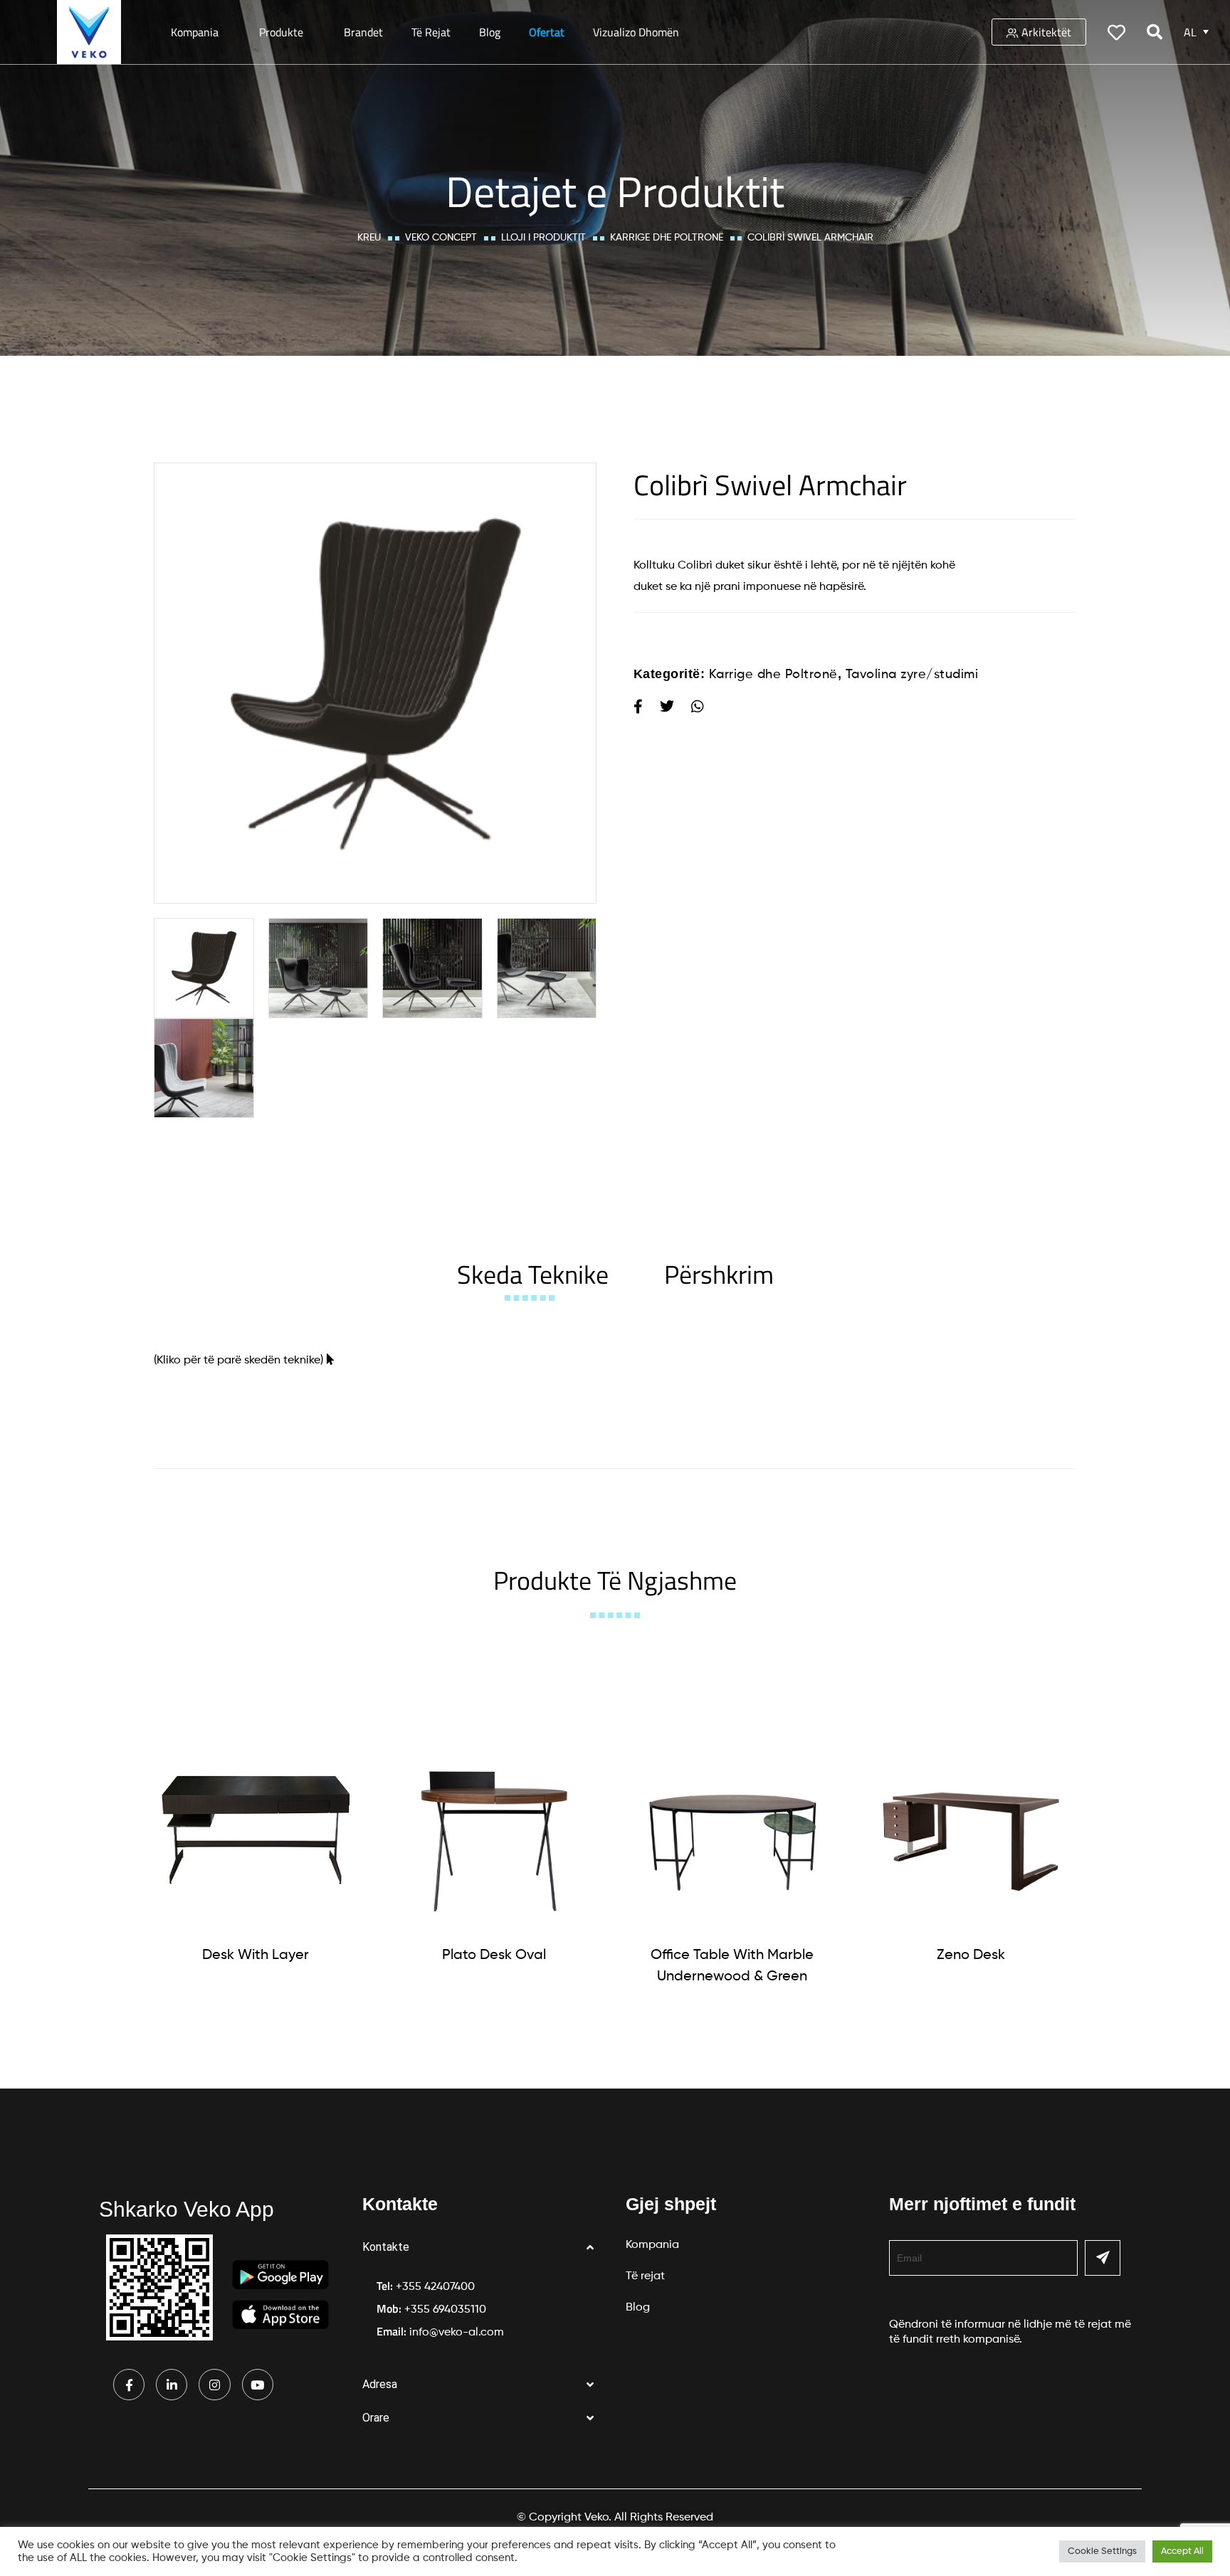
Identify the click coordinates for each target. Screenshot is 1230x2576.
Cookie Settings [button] (1102, 2551)
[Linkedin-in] (172, 2385)
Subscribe (1103, 2258)
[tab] (533, 1274)
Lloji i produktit (543, 238)
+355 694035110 (445, 2310)
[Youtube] (258, 2385)
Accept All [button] (1182, 2551)
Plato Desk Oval (494, 1955)
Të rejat (431, 32)
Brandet (363, 32)
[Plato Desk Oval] (494, 1828)
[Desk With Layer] (256, 1828)
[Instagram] (214, 2385)
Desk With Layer (256, 1955)
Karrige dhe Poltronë (667, 238)
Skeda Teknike (533, 1274)
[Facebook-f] (129, 2385)
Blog (490, 32)
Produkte (281, 32)
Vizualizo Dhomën (636, 32)
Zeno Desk (971, 1955)
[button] (483, 2248)
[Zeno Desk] (971, 1828)
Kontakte (386, 2247)
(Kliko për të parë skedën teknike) (238, 1361)
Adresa (380, 2384)
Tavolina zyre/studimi (912, 675)
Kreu (369, 238)
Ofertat (547, 32)
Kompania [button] (195, 32)
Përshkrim (719, 1274)
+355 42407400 (435, 2287)
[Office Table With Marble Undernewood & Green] (732, 1828)
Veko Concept (441, 238)
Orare (376, 2418)
